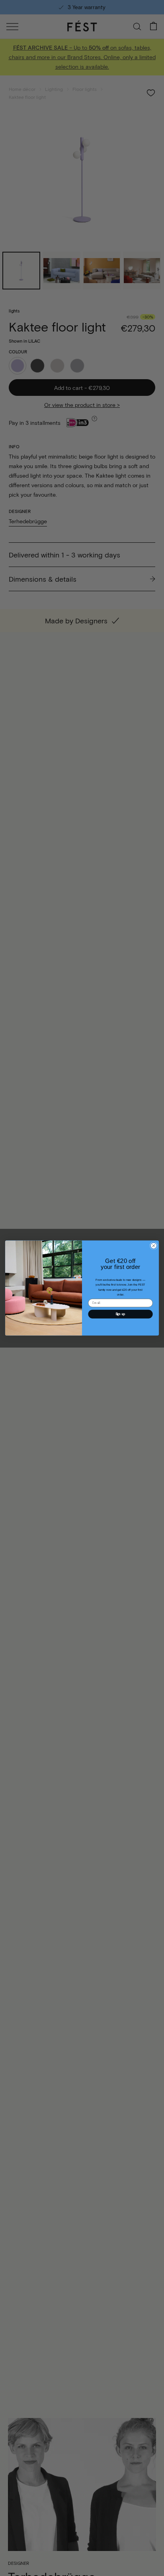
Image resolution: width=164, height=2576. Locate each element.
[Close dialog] (154, 1246)
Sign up (121, 1314)
